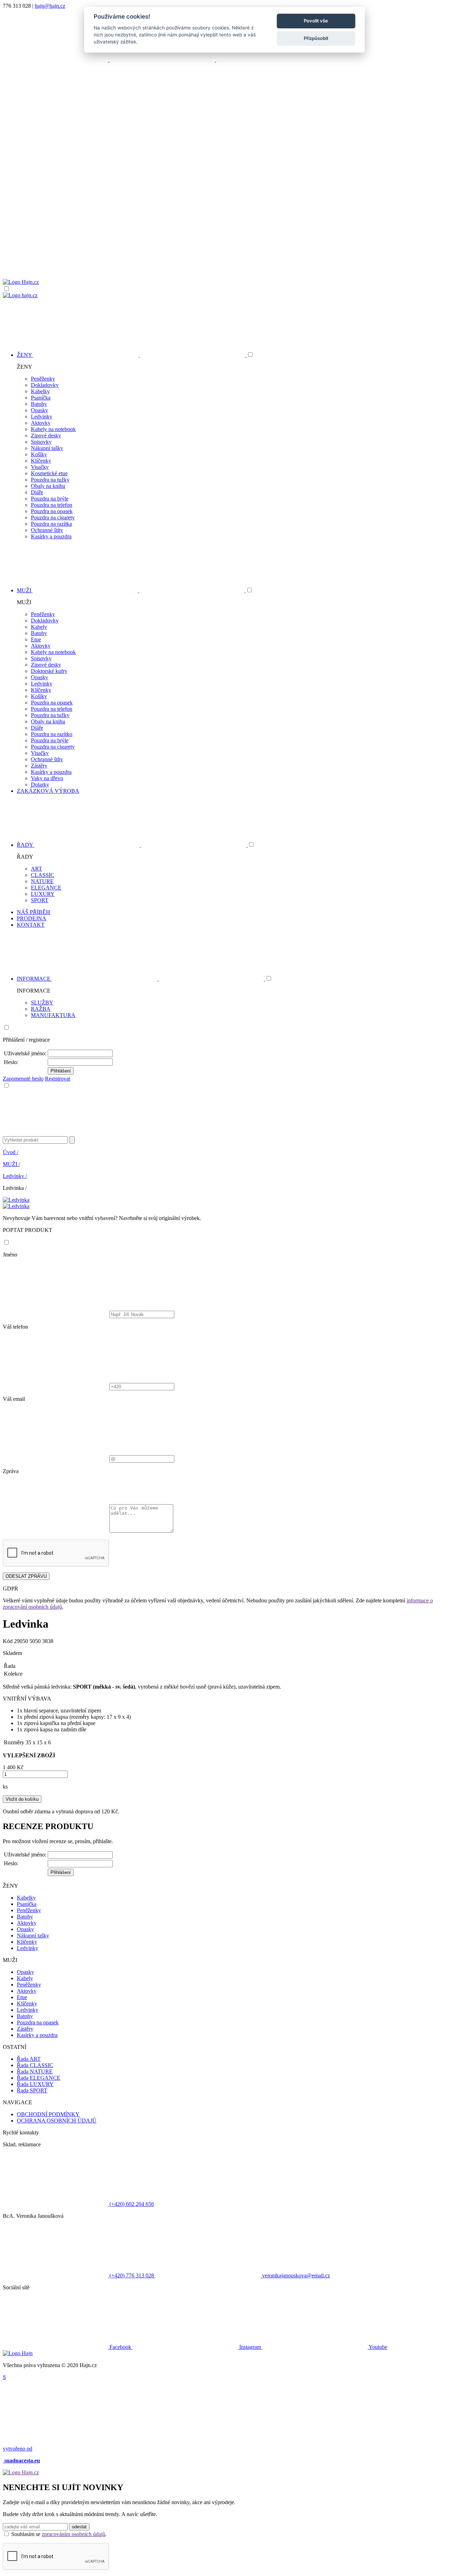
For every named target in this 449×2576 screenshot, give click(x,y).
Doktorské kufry (49, 671)
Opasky (39, 410)
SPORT (40, 900)
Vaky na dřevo (47, 778)
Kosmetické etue (49, 473)
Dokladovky (45, 385)
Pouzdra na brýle (50, 499)
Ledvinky (42, 417)
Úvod (11, 1152)
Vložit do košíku (22, 1799)
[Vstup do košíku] (224, 252)
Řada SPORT (32, 2090)
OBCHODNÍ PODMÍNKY (48, 2114)
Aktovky (41, 423)
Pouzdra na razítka (51, 524)
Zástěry (39, 766)
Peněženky (43, 379)
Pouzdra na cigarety (53, 517)
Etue (36, 639)
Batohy (39, 404)
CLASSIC (43, 875)
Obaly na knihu (48, 486)
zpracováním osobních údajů (73, 2534)
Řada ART (29, 2059)
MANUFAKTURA (53, 1015)
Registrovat (58, 1079)
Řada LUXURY (35, 2084)
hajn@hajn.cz (50, 6)
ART (36, 869)
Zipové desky (46, 435)
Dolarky (40, 785)
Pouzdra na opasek (52, 511)
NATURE (42, 881)
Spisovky (41, 442)
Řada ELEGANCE (39, 2078)
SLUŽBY (42, 1003)
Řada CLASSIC (35, 2065)
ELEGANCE (46, 888)
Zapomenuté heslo (23, 1079)
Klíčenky (41, 461)
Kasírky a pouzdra (51, 536)
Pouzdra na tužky (50, 480)
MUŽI (11, 1164)
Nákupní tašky (47, 448)
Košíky (39, 454)
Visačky (40, 467)
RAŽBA (41, 1009)
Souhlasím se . (59, 2534)
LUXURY (43, 894)
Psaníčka (41, 398)
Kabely (39, 627)
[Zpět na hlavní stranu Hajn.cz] (21, 282)
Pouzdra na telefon (52, 505)
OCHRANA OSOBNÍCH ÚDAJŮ (57, 2121)
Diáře (37, 492)
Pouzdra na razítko (52, 734)
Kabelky (40, 391)
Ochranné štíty (47, 530)
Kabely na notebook (53, 429)
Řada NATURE (35, 2071)
